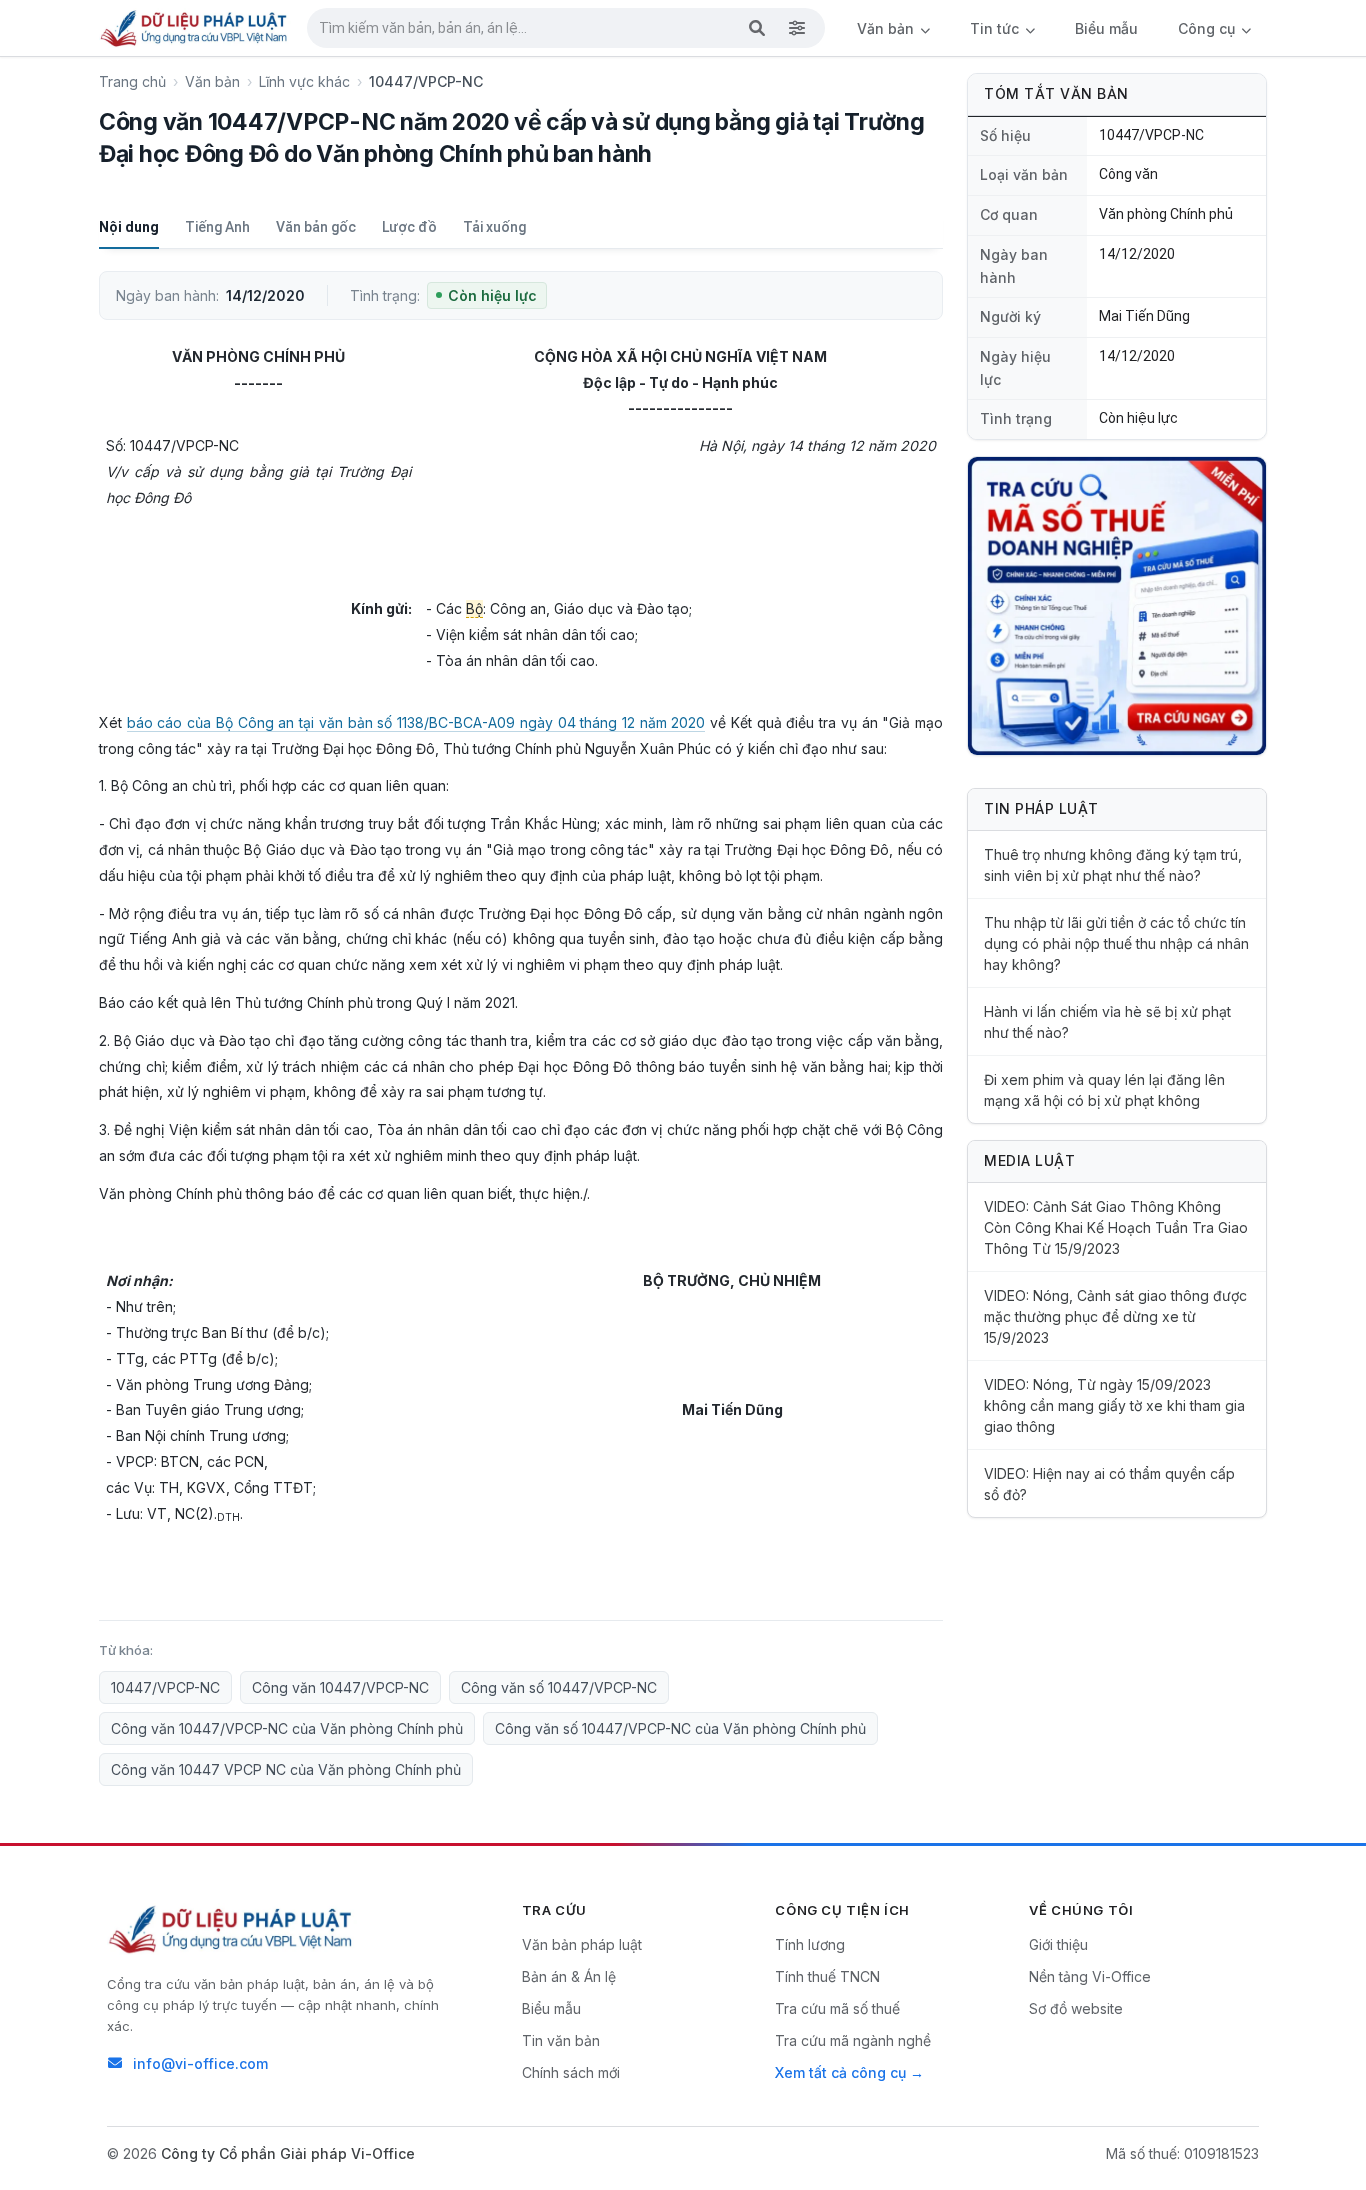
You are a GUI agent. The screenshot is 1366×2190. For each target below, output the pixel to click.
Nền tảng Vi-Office (1090, 1976)
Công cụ (1208, 28)
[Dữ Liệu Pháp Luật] (232, 1929)
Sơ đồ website (1076, 2008)
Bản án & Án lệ (569, 1976)
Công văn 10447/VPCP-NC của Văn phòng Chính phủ (287, 1728)
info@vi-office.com (200, 2063)
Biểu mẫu (1106, 28)
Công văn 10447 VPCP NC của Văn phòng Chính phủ (286, 1769)
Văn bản (887, 28)
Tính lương (810, 1944)
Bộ (474, 608)
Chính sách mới (571, 2072)
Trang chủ (132, 81)
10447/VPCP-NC (165, 1687)
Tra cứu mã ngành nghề (853, 2040)
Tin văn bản (561, 2040)
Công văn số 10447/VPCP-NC (559, 1687)
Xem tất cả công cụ (840, 2072)
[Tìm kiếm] (757, 28)
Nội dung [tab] (129, 227)
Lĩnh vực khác (304, 81)
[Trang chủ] (195, 28)
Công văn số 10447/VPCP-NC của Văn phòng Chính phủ (680, 1728)
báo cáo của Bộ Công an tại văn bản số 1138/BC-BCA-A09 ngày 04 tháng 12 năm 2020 (416, 722)
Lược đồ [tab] (409, 227)
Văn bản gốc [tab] (316, 227)
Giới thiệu (1058, 1944)
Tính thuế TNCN (827, 1976)
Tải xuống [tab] (494, 227)
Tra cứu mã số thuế (837, 2008)
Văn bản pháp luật (582, 1944)
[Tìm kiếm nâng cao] (797, 28)
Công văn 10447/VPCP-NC (340, 1687)
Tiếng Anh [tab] (217, 227)
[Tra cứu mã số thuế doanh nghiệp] (1117, 606)
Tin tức (996, 28)
